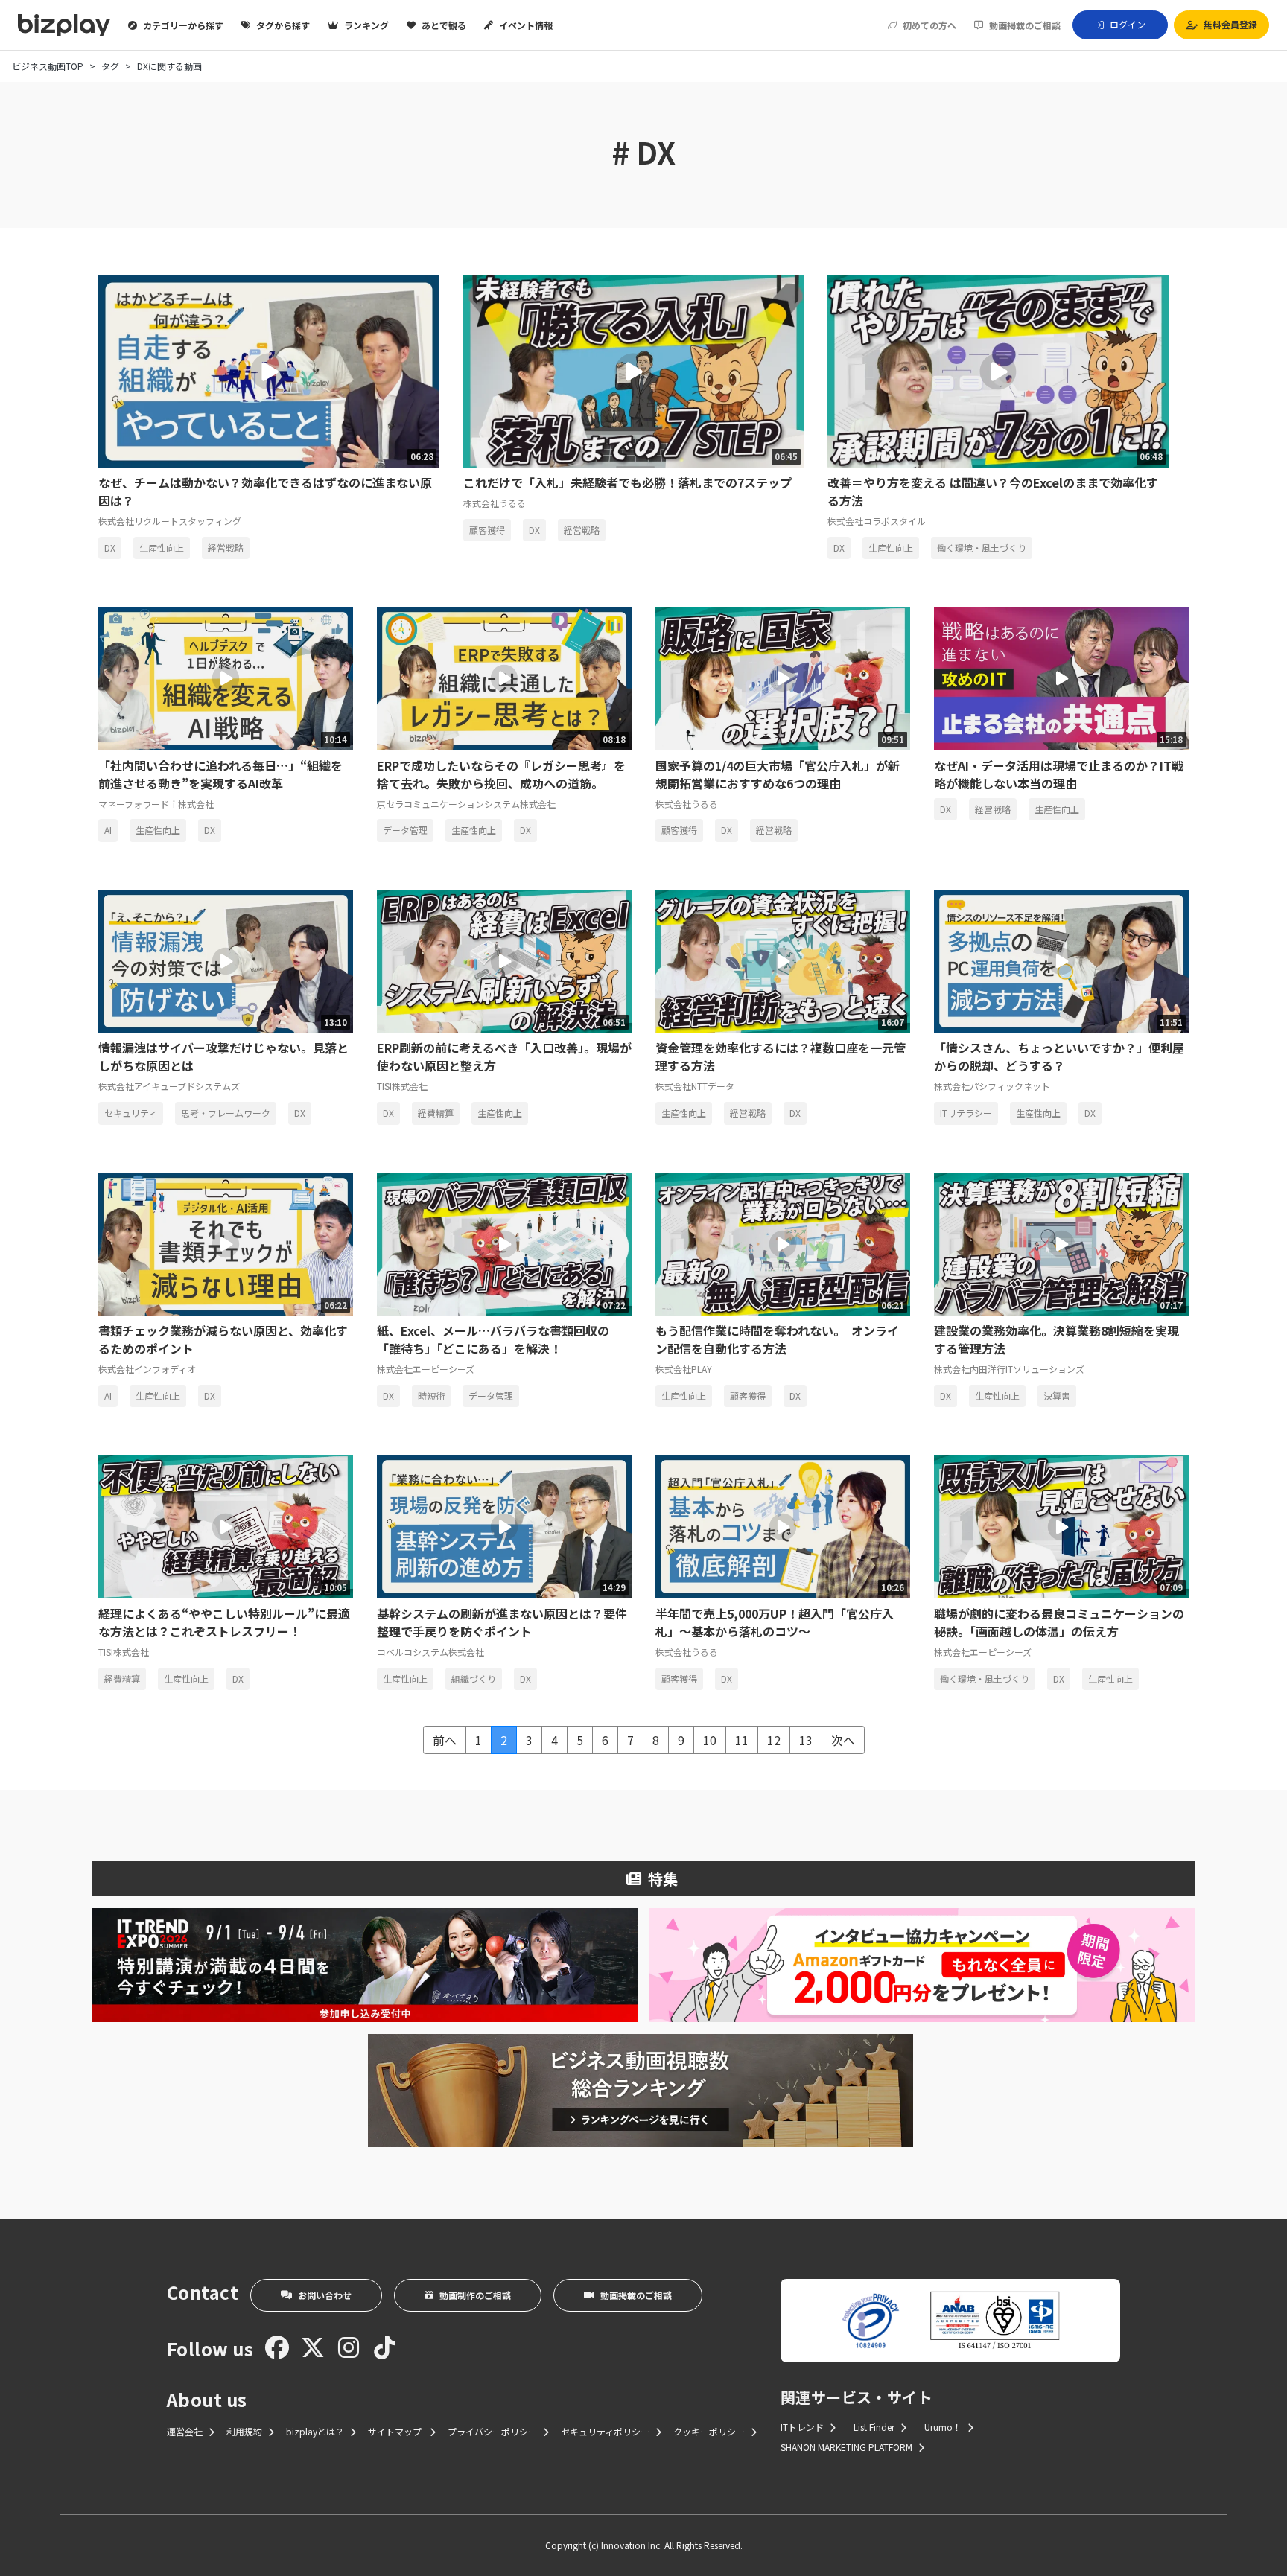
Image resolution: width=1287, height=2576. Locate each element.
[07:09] (1061, 1525)
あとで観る (444, 25)
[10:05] (226, 1525)
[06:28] (269, 369)
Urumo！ (943, 2427)
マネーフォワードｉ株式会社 (156, 804)
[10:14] (226, 677)
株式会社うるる (495, 503)
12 (774, 1740)
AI (108, 830)
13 (806, 1740)
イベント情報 (526, 25)
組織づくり (474, 1678)
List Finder (874, 2427)
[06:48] (998, 369)
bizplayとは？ (315, 2431)
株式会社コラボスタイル (877, 521)
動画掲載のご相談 (1025, 25)
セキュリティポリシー (605, 2431)
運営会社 (185, 2431)
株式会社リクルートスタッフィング (170, 521)
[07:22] (504, 1242)
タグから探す (283, 25)
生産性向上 (162, 548)
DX (110, 548)
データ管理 (405, 830)
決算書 (1057, 1396)
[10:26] (783, 1525)
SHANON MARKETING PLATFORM (846, 2447)
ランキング (366, 25)
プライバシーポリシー (492, 2431)
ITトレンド (802, 2427)
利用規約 (244, 2431)
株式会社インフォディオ (147, 1369)
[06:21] (783, 1242)
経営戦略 (226, 548)
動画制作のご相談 (475, 2295)
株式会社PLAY (684, 1369)
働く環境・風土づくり (982, 548)
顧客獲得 (487, 530)
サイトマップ (396, 2431)
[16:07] (783, 959)
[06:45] (634, 369)
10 (710, 1740)
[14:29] (504, 1525)
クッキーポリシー (709, 2431)
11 (742, 1740)
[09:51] (783, 677)
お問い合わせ (325, 2295)
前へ (445, 1740)
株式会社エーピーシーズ (426, 1369)
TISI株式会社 (402, 1086)
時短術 (431, 1396)
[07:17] (1061, 1242)
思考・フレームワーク (226, 1113)
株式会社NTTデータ (695, 1086)
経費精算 (436, 1113)
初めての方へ (929, 25)
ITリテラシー (966, 1113)
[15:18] (1061, 677)
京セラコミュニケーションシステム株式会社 (466, 804)
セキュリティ (131, 1113)
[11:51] (1061, 959)
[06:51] (504, 959)
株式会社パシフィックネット (992, 1086)
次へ (843, 1740)
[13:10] (226, 959)
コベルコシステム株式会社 (430, 1652)
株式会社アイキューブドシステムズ (169, 1086)
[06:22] (226, 1242)
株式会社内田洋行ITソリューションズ (1009, 1369)
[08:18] (504, 677)
